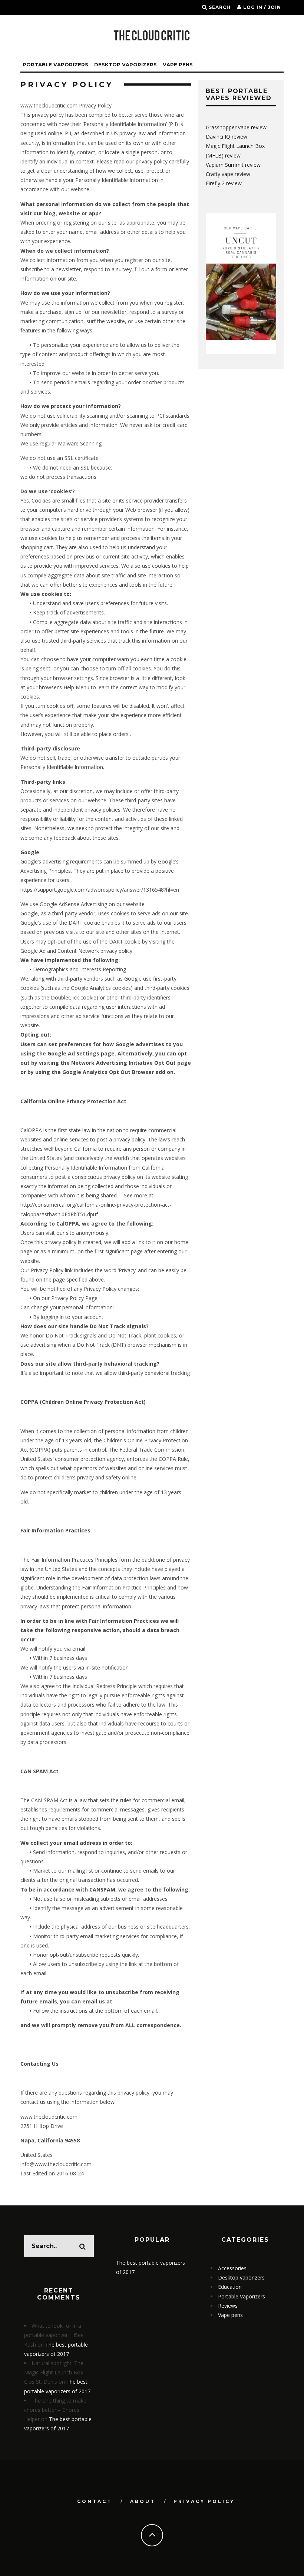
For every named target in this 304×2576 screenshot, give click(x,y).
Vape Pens (178, 64)
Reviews (228, 2306)
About (143, 2501)
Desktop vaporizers (125, 64)
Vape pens (230, 2315)
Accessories (232, 2268)
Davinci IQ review (227, 137)
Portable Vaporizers (55, 64)
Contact (95, 2501)
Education (230, 2287)
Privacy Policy (204, 2501)
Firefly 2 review (224, 183)
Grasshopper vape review (236, 127)
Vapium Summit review (233, 165)
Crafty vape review (228, 174)
